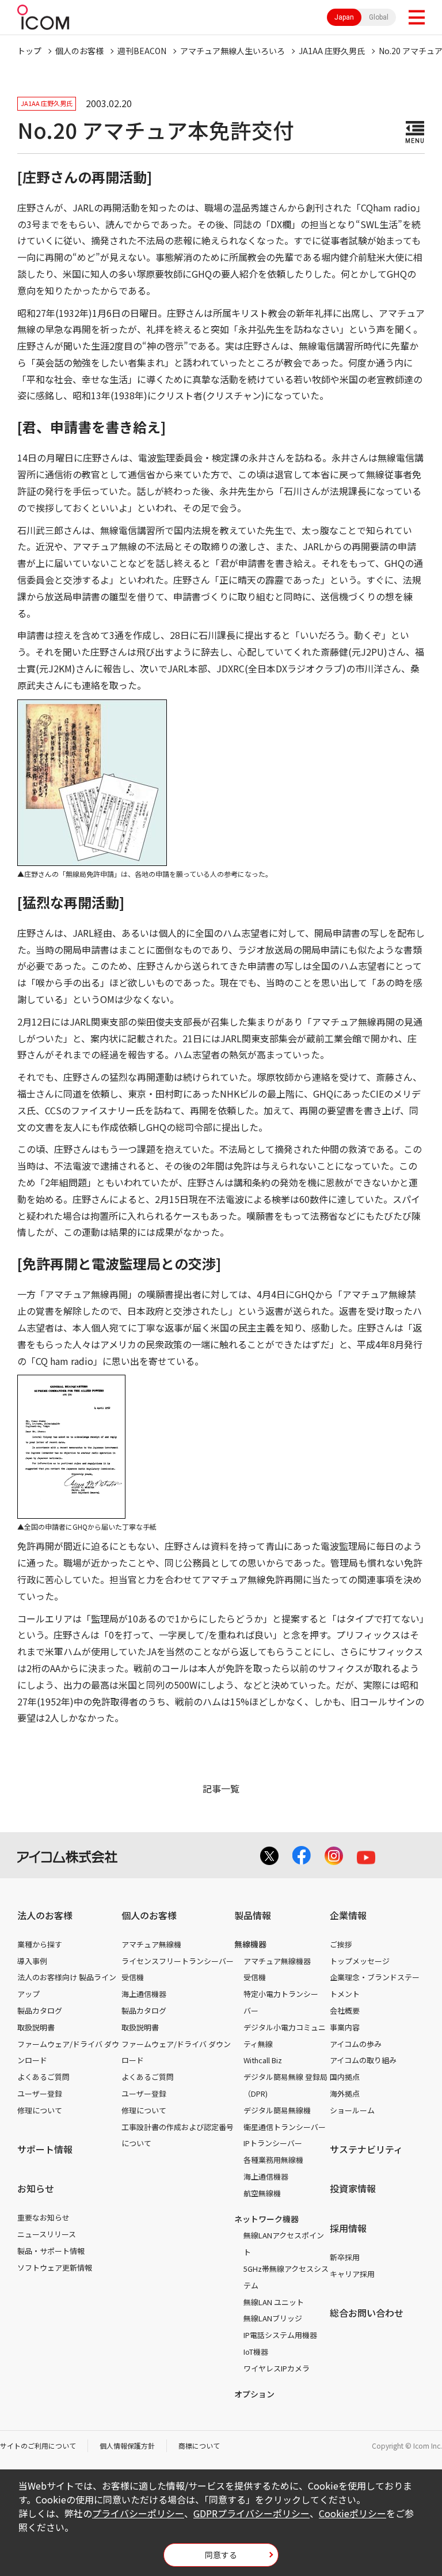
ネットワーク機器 (266, 2219)
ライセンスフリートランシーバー (178, 1961)
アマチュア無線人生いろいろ (233, 51)
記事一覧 (221, 1788)
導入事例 (32, 1961)
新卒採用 (345, 2257)
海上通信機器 (144, 1994)
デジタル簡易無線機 (277, 2110)
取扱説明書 (36, 2027)
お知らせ (36, 2188)
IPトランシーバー (273, 2143)
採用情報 (348, 2228)
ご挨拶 (341, 1944)
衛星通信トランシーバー (285, 2127)
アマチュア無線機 (151, 1944)
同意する (221, 2555)
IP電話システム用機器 (280, 2335)
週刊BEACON (142, 51)
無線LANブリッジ (273, 2318)
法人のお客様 (45, 1915)
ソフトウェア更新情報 (55, 2267)
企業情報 (348, 1915)
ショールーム (352, 2110)
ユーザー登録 (40, 2093)
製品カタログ (40, 2011)
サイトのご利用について (38, 2446)
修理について (40, 2110)
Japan (344, 17)
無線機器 (250, 1944)
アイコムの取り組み (363, 2060)
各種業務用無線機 (273, 2160)
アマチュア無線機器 (277, 1961)
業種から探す (40, 1944)
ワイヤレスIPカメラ (277, 2368)
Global (379, 17)
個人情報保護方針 (127, 2446)
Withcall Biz (263, 2060)
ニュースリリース (47, 2234)
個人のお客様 (79, 51)
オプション (254, 2394)
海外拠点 (345, 2093)
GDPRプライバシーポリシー (252, 2513)
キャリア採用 (352, 2274)
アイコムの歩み (356, 2044)
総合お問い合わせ (367, 2313)
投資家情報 (353, 2188)
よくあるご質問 (43, 2077)
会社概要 (345, 2011)
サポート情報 (45, 2149)
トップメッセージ (360, 1961)
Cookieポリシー (353, 2513)
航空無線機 (262, 2193)
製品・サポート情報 (51, 2251)
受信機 (133, 1977)
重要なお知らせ (43, 2217)
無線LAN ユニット (274, 2302)
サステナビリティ (366, 2149)
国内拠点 (345, 2077)
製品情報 (253, 1915)
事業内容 (345, 2027)
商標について (199, 2446)
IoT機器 (256, 2352)
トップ (29, 51)
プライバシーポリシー (138, 2513)
